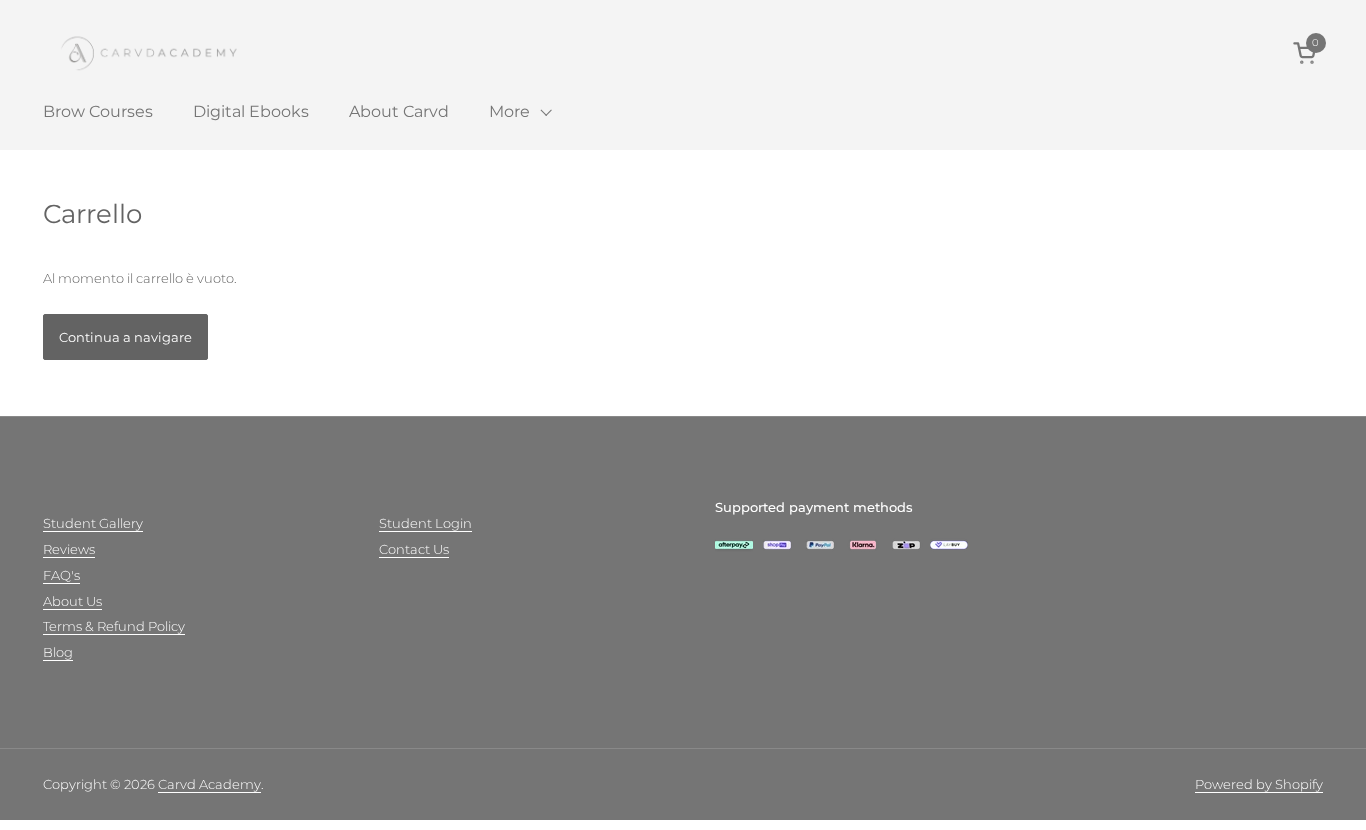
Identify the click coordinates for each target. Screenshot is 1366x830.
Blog (58, 652)
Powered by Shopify (1259, 784)
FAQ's (61, 575)
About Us (72, 601)
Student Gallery (93, 523)
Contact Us (414, 549)
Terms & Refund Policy (114, 626)
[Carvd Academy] (168, 52)
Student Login (425, 523)
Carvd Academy (209, 784)
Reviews (69, 549)
